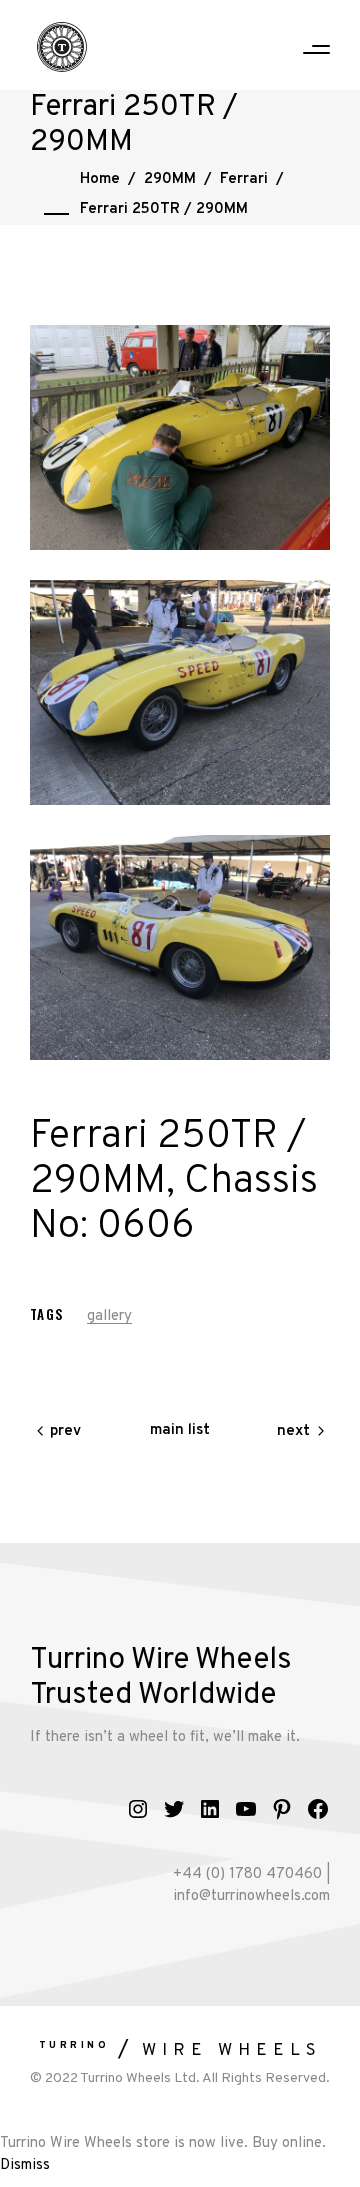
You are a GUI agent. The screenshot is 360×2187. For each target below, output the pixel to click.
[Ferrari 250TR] (180, 437)
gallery (109, 1316)
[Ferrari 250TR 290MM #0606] (180, 692)
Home (100, 179)
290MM (170, 179)
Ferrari (244, 179)
